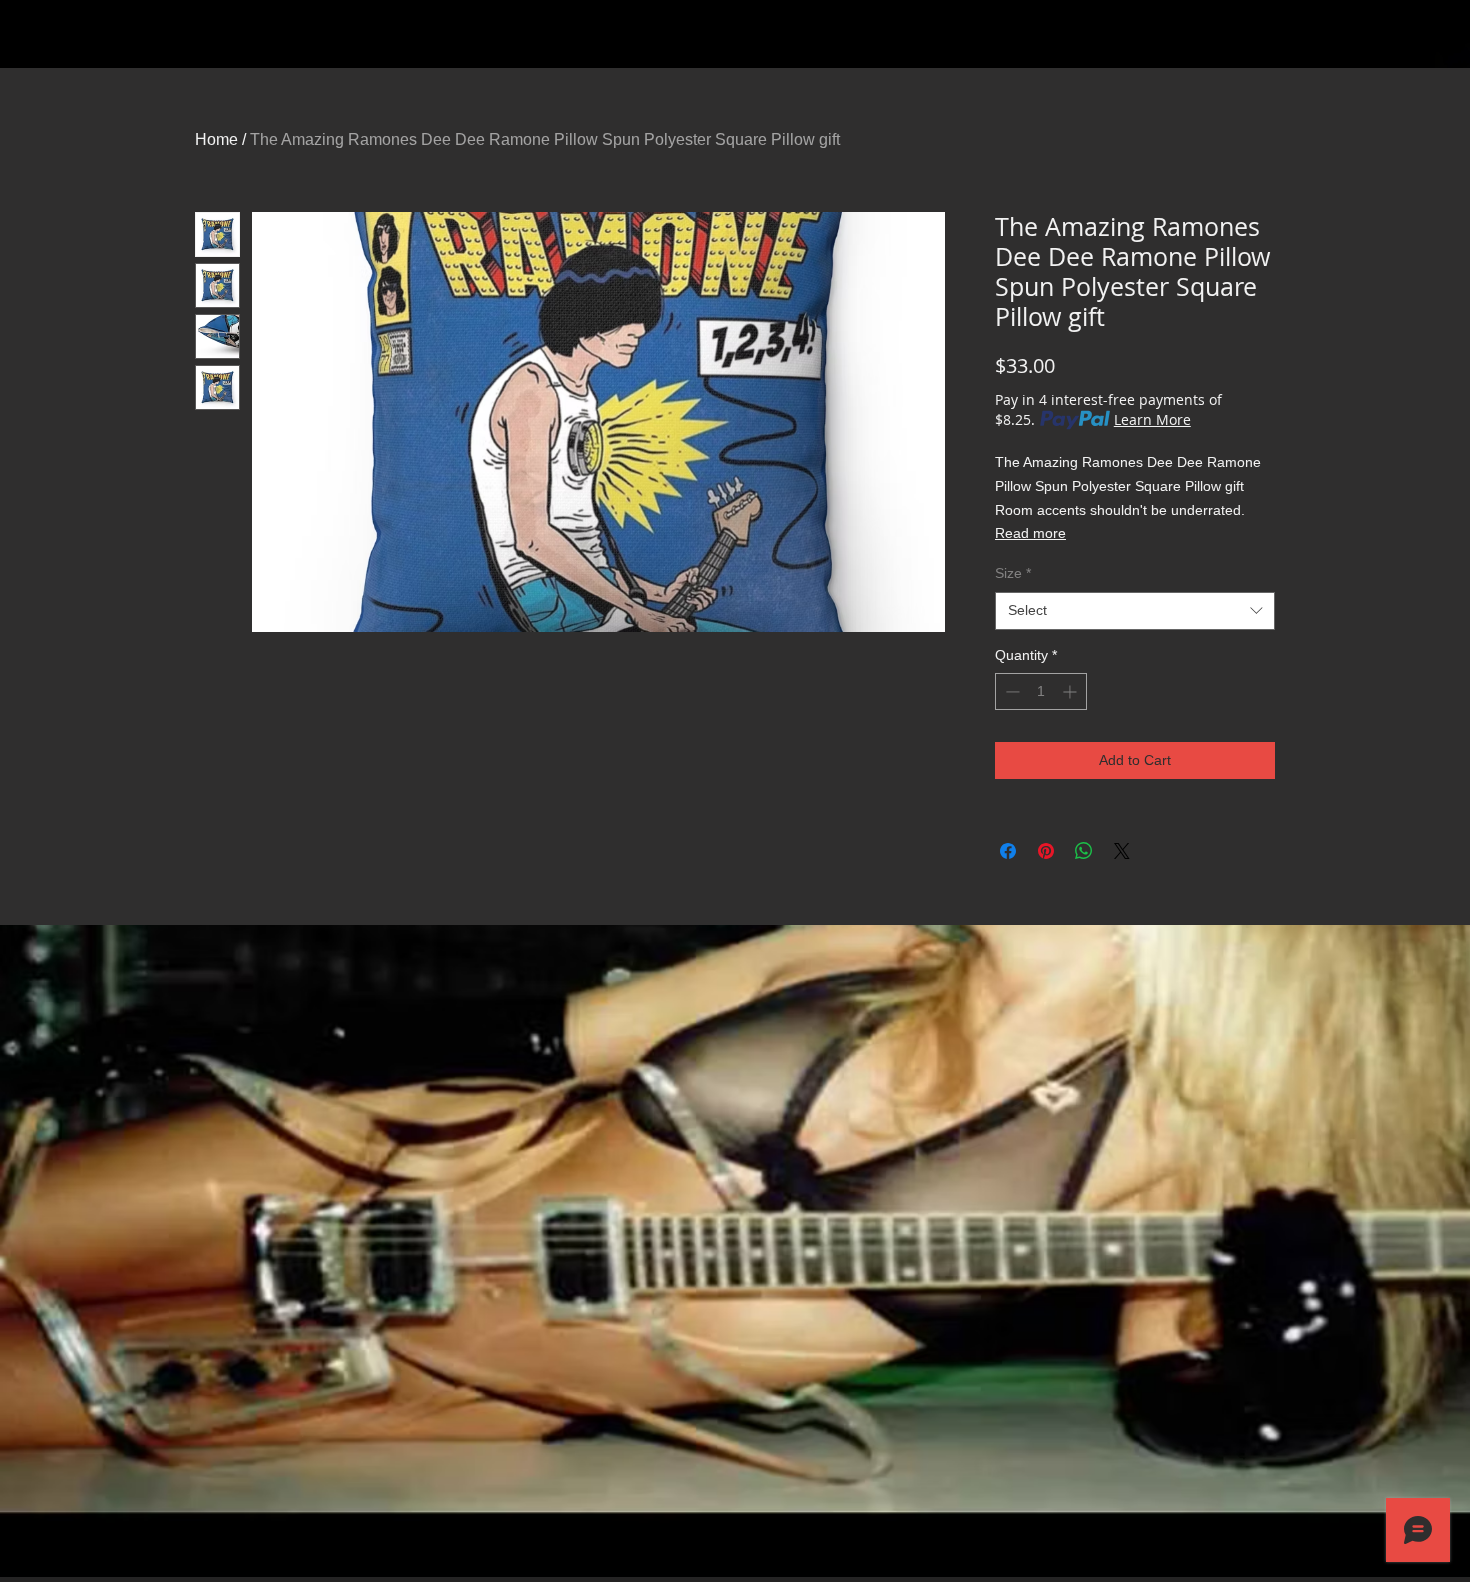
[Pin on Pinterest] (1046, 851)
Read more (1030, 533)
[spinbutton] (1041, 691)
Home (216, 139)
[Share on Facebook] (1008, 851)
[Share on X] (1122, 851)
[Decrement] (1010, 691)
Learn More (1152, 419)
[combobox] (1135, 611)
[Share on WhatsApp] (1084, 851)
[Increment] (1071, 691)
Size (1013, 573)
